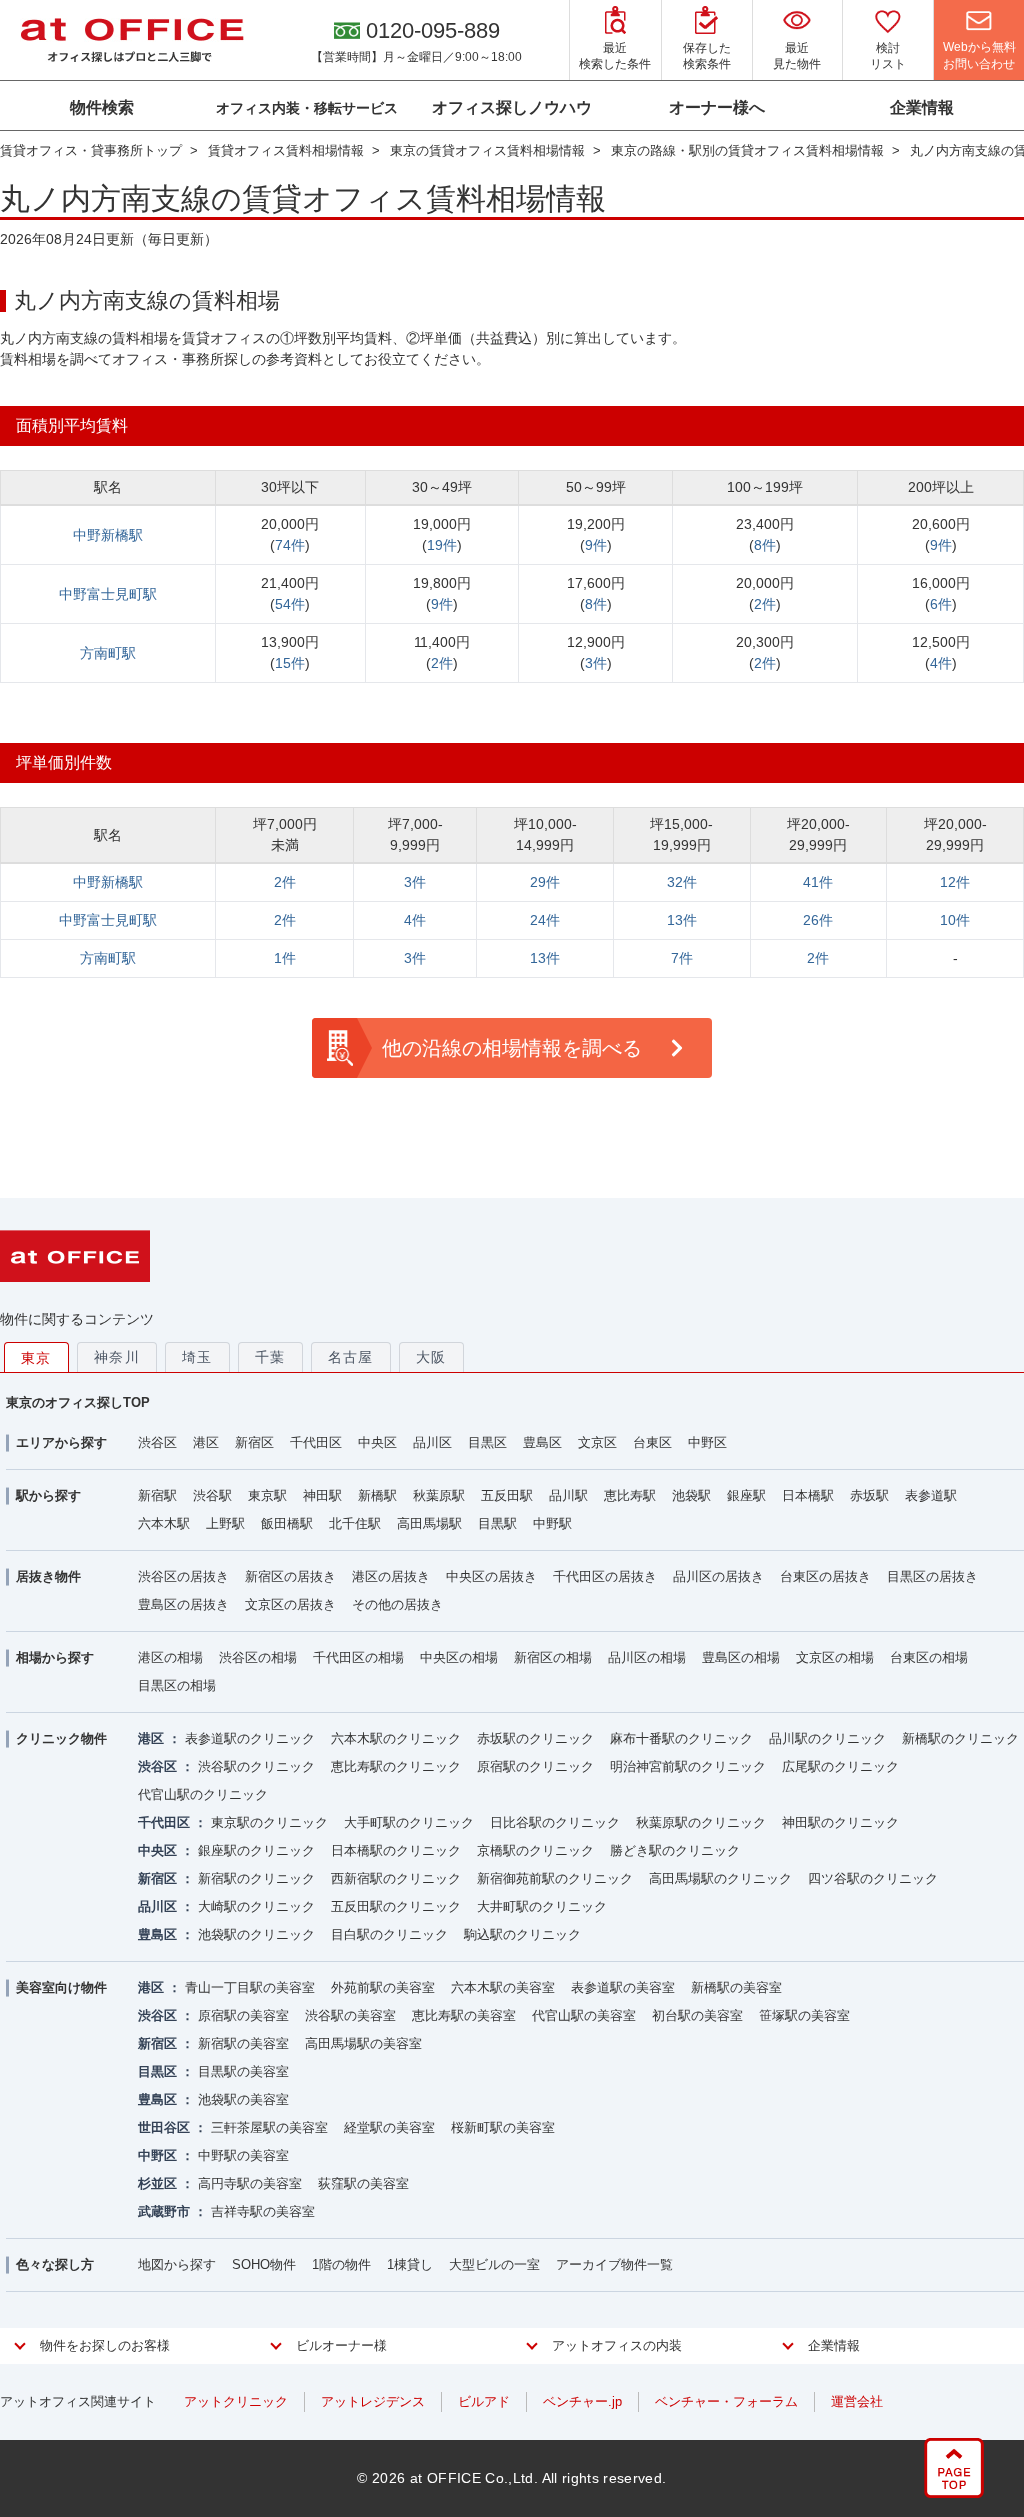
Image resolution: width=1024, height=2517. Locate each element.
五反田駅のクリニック (396, 1906)
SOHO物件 (264, 2264)
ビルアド (484, 2401)
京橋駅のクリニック (535, 1850)
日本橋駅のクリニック (396, 1850)
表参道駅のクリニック (250, 1738)
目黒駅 (497, 1523)
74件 (290, 545)
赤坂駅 (869, 1495)
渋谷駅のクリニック (256, 1766)
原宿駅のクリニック (535, 1766)
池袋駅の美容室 (243, 2099)
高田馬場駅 (429, 1523)
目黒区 (487, 1442)
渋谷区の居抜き (183, 1576)
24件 (545, 920)
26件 (818, 920)
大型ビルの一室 (494, 2264)
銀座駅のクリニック (256, 1850)
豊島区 (542, 1442)
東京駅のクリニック (269, 1822)
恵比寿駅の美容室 (464, 2015)
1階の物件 (341, 2264)
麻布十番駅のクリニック (681, 1738)
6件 (941, 604)
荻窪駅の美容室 (363, 2183)
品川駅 (568, 1495)
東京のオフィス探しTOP (78, 1402)
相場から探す (55, 1657)
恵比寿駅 (630, 1495)
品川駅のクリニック (827, 1738)
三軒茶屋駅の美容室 (269, 2127)
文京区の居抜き (290, 1604)
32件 (682, 882)
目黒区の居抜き (932, 1576)
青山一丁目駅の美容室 (250, 1987)
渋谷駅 (212, 1495)
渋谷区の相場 (258, 1657)
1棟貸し (410, 2264)
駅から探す (48, 1495)
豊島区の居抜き (183, 1604)
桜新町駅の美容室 (503, 2127)
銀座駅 (746, 1495)
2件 (765, 604)
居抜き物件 (48, 1576)
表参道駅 (931, 1495)
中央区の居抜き (491, 1576)
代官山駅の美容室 (584, 2015)
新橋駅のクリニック (960, 1738)
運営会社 (857, 2401)
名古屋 (351, 1357)
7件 (682, 958)
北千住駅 (355, 1523)
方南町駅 (108, 653)
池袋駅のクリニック (256, 1934)
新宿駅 (157, 1495)
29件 (545, 882)
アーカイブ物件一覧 (614, 2264)
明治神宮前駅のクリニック (688, 1766)
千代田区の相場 (358, 1657)
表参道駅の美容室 (623, 1987)
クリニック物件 (61, 1738)
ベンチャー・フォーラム (726, 2401)
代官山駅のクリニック (203, 1794)
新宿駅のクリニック (256, 1878)
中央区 (377, 1442)
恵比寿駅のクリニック (396, 1766)
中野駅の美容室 (243, 2155)
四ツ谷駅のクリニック (873, 1878)
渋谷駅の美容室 (350, 2015)
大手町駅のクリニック (409, 1822)
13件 (682, 920)
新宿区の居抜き (290, 1576)
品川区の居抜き (718, 1576)
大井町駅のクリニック (542, 1906)
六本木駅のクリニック (396, 1738)
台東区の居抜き (825, 1576)
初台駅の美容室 (697, 2015)
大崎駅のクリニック (256, 1906)
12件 (955, 882)
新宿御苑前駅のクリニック (555, 1878)
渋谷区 (157, 1442)
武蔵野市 (164, 2211)
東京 (36, 1358)
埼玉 (197, 1357)
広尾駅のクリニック (840, 1766)
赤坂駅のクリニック (535, 1738)
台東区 (652, 1442)
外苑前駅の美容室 (383, 1987)
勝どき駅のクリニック (675, 1850)
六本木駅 (164, 1523)
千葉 (270, 1357)
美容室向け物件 (61, 1987)
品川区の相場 (647, 1657)
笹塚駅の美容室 (804, 2015)
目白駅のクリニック (389, 1934)
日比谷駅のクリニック (555, 1822)
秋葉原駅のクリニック (701, 1822)
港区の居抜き (391, 1576)
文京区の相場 (835, 1657)
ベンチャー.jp (582, 2401)
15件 (290, 663)
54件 (290, 604)
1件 (285, 958)
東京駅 (267, 1495)
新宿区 (254, 1442)
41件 (818, 882)
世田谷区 (164, 2127)
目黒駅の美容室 (243, 2071)
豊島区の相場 (741, 1657)
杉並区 (157, 2183)
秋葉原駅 (439, 1495)
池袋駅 (691, 1495)
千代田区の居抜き (605, 1576)
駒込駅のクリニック (522, 1934)
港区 (206, 1442)
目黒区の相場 (177, 1685)
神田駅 (322, 1495)
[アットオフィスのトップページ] (132, 40)
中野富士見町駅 (108, 594)
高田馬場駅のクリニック (720, 1878)
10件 (955, 920)
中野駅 (552, 1523)
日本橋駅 (808, 1495)
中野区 (707, 1442)
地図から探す (177, 2264)
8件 (765, 545)
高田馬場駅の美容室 (363, 2043)
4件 (941, 663)
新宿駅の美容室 (243, 2043)
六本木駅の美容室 (503, 1987)
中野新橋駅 (108, 535)
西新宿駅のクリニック (396, 1878)
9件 (596, 545)
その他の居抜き (397, 1604)
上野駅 (225, 1523)
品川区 (432, 1442)
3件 (596, 663)
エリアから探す (61, 1442)
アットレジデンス (373, 2401)
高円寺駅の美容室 (250, 2183)
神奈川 (117, 1357)
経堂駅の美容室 (389, 2127)
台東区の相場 (929, 1657)
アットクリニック (236, 2401)
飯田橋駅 (287, 1523)
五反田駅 (507, 1495)
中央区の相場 (459, 1657)
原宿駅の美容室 (243, 2015)
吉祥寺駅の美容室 (263, 2211)
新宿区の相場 (553, 1657)
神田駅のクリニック (840, 1822)
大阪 (431, 1357)
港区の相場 (170, 1657)
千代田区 (316, 1442)
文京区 (597, 1442)
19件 (442, 545)
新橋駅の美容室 (736, 1987)
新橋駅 (377, 1495)
